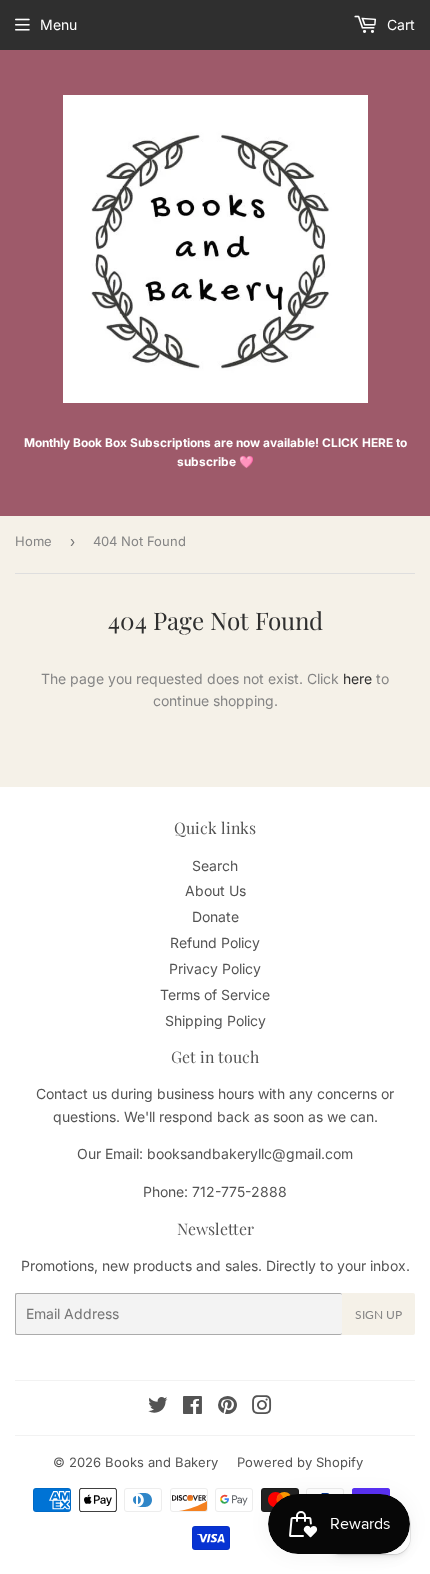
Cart (399, 24)
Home (33, 541)
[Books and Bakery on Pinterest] (227, 1407)
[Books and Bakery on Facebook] (192, 1407)
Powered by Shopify (300, 1462)
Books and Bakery (161, 1462)
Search (215, 865)
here (357, 678)
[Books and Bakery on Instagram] (262, 1407)
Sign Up (378, 1314)
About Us (215, 890)
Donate (215, 916)
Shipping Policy (215, 1020)
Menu (58, 24)
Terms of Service (215, 994)
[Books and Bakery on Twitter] (158, 1407)
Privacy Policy (215, 968)
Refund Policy (215, 942)
